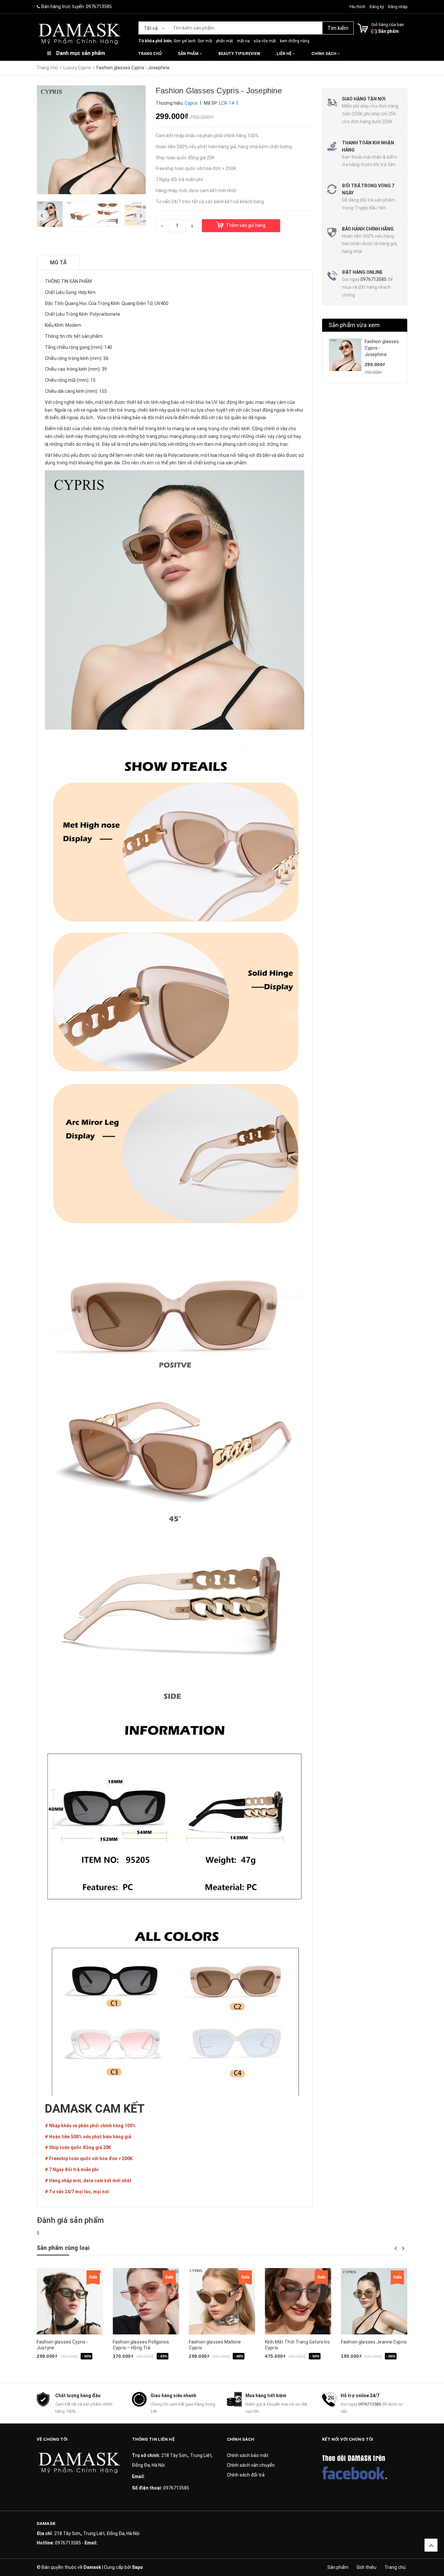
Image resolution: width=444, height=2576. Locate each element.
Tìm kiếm (338, 28)
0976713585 (99, 7)
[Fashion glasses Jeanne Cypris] (374, 2301)
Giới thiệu (366, 2567)
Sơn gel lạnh (185, 41)
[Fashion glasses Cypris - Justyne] (70, 2301)
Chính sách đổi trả (246, 2475)
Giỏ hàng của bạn (388, 25)
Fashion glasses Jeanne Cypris (374, 2342)
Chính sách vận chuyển (251, 2465)
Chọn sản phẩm (211, 2366)
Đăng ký (377, 7)
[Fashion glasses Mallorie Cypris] (222, 2301)
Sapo (137, 2567)
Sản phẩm (189, 54)
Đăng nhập (398, 7)
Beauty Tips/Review (239, 54)
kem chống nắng (295, 41)
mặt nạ (243, 41)
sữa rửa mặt (265, 41)
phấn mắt (225, 41)
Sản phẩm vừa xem (354, 325)
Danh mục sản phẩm (81, 53)
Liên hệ (285, 54)
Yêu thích (358, 7)
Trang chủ (150, 54)
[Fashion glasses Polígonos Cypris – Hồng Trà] (146, 2301)
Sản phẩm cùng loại (63, 2248)
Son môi (205, 41)
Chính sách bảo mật (248, 2455)
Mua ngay (59, 2366)
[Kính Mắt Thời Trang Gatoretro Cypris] (298, 2301)
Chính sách (324, 54)
